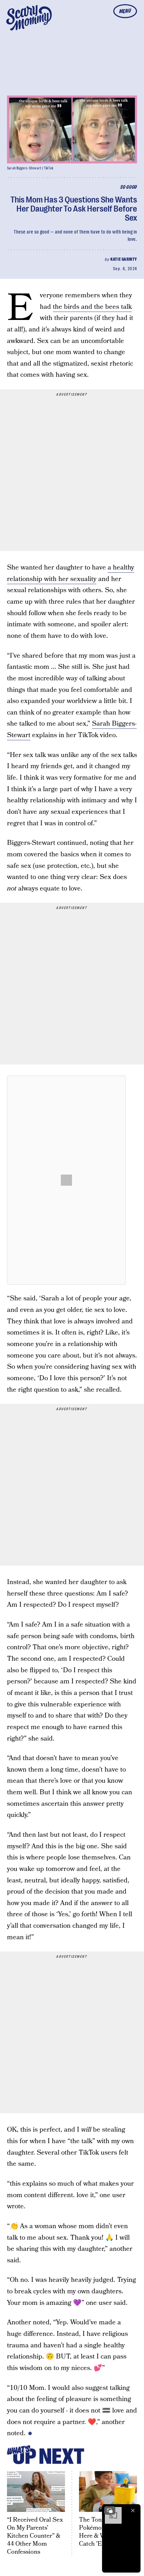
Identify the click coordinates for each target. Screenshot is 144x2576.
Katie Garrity (124, 259)
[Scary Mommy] (29, 18)
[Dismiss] (133, 2510)
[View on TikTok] (66, 1180)
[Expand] (110, 2510)
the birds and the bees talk (92, 307)
